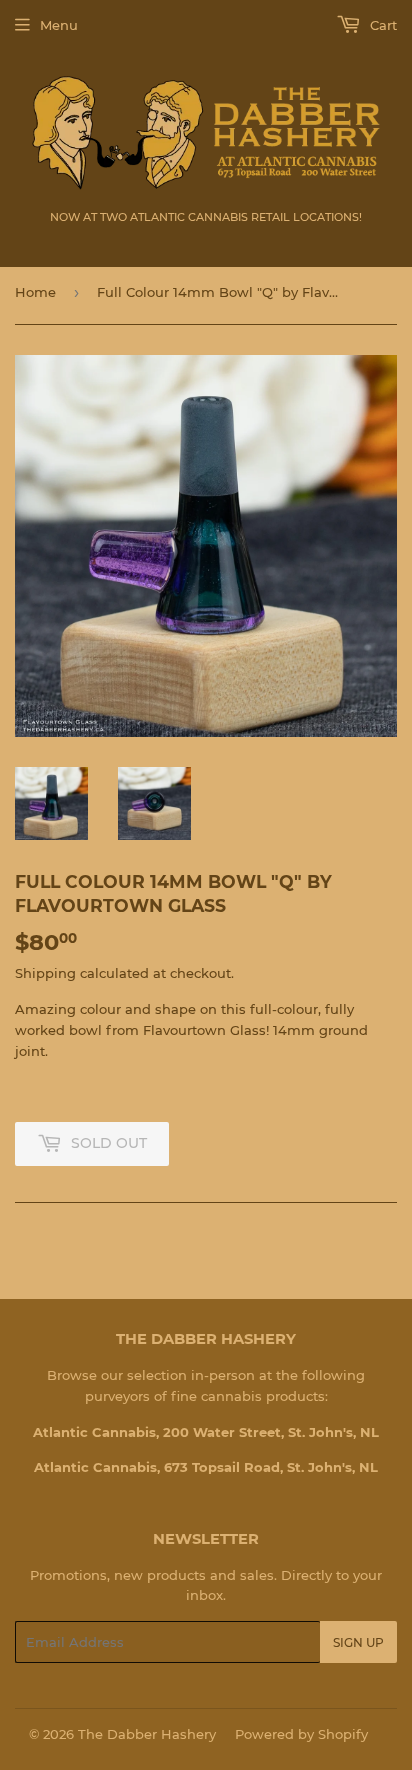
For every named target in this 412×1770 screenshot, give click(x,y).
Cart (381, 25)
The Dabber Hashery (147, 1734)
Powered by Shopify (301, 1734)
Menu (59, 25)
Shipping (45, 973)
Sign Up (358, 1642)
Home (35, 292)
